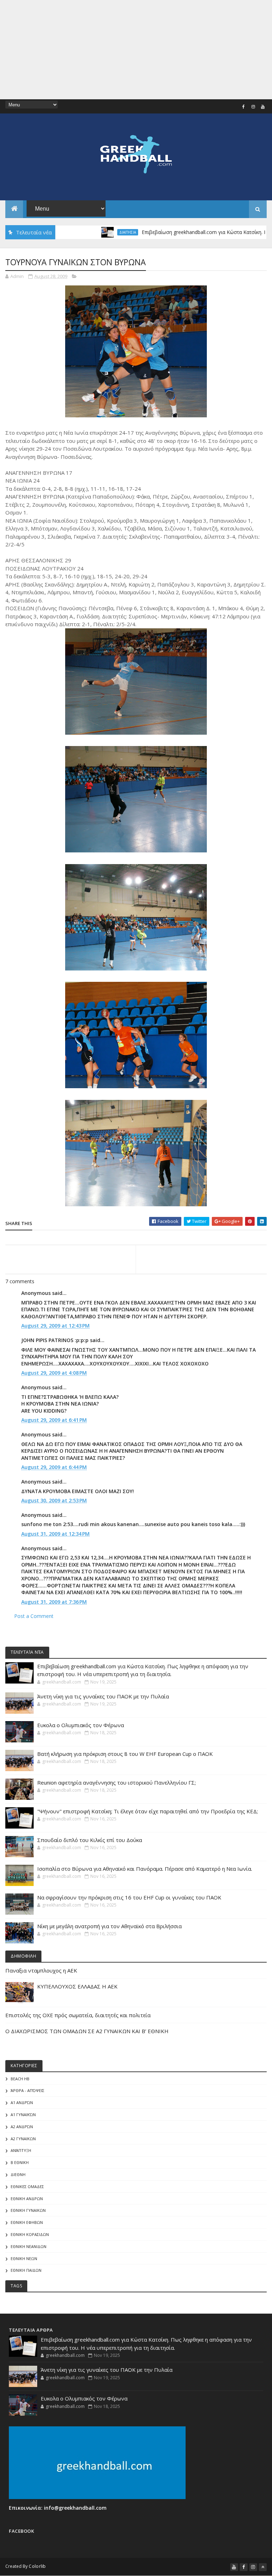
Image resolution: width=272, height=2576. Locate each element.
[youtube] (263, 107)
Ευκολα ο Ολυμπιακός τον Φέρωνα (81, 1725)
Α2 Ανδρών (22, 2127)
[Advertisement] (136, 50)
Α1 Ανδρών (22, 2102)
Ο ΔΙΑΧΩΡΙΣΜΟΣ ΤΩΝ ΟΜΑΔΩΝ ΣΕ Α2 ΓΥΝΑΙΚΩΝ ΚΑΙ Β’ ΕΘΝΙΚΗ (87, 2031)
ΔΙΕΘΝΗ (18, 2174)
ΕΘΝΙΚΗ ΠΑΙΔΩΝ (26, 2270)
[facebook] (244, 107)
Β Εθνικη (20, 2162)
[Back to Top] (263, 2567)
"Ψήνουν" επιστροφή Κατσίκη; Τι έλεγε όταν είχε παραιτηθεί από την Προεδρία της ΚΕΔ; (148, 1811)
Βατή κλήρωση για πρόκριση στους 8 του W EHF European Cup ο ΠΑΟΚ (125, 1754)
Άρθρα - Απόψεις (27, 2090)
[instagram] (253, 107)
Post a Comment (34, 1616)
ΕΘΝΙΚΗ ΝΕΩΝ (24, 2258)
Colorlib (37, 2566)
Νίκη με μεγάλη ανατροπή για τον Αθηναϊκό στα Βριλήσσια (109, 1926)
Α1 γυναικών (23, 2115)
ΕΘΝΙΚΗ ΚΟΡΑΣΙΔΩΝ (30, 2234)
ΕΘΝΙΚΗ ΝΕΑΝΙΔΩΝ (29, 2246)
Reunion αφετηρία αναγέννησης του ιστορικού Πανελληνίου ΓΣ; (117, 1782)
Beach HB (20, 2079)
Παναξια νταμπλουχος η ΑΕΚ (41, 1970)
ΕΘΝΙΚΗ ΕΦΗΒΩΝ (27, 2222)
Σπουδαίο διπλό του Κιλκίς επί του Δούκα (90, 1840)
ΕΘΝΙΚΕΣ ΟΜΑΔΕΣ (27, 2186)
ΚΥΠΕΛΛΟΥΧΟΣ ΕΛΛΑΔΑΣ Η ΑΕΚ (77, 1986)
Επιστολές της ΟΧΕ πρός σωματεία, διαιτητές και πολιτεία (78, 2015)
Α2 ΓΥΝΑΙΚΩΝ (23, 2139)
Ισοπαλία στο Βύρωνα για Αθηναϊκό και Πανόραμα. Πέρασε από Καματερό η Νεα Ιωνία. (145, 1869)
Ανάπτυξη (21, 2150)
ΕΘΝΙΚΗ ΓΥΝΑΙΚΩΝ (28, 2210)
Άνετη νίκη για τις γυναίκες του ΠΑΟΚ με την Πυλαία (103, 1696)
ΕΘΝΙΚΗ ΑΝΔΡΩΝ (27, 2199)
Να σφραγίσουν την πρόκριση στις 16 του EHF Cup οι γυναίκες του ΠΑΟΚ (129, 1897)
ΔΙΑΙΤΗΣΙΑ (87, 232)
